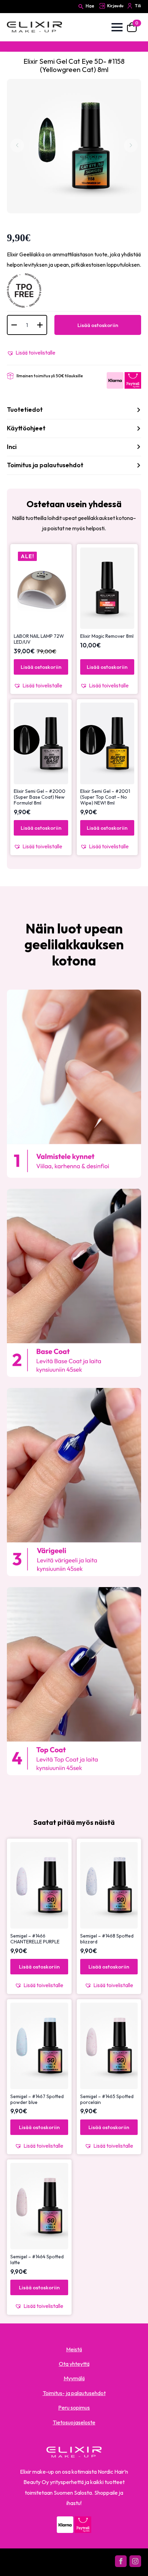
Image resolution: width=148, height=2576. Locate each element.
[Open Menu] (117, 27)
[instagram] (135, 2561)
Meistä (74, 2349)
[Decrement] (14, 325)
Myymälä (74, 2378)
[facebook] (121, 2561)
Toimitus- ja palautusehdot (74, 2393)
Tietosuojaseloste (74, 2422)
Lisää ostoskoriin (98, 325)
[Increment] (40, 325)
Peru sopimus (74, 2408)
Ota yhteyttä (74, 2364)
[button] (31, 352)
